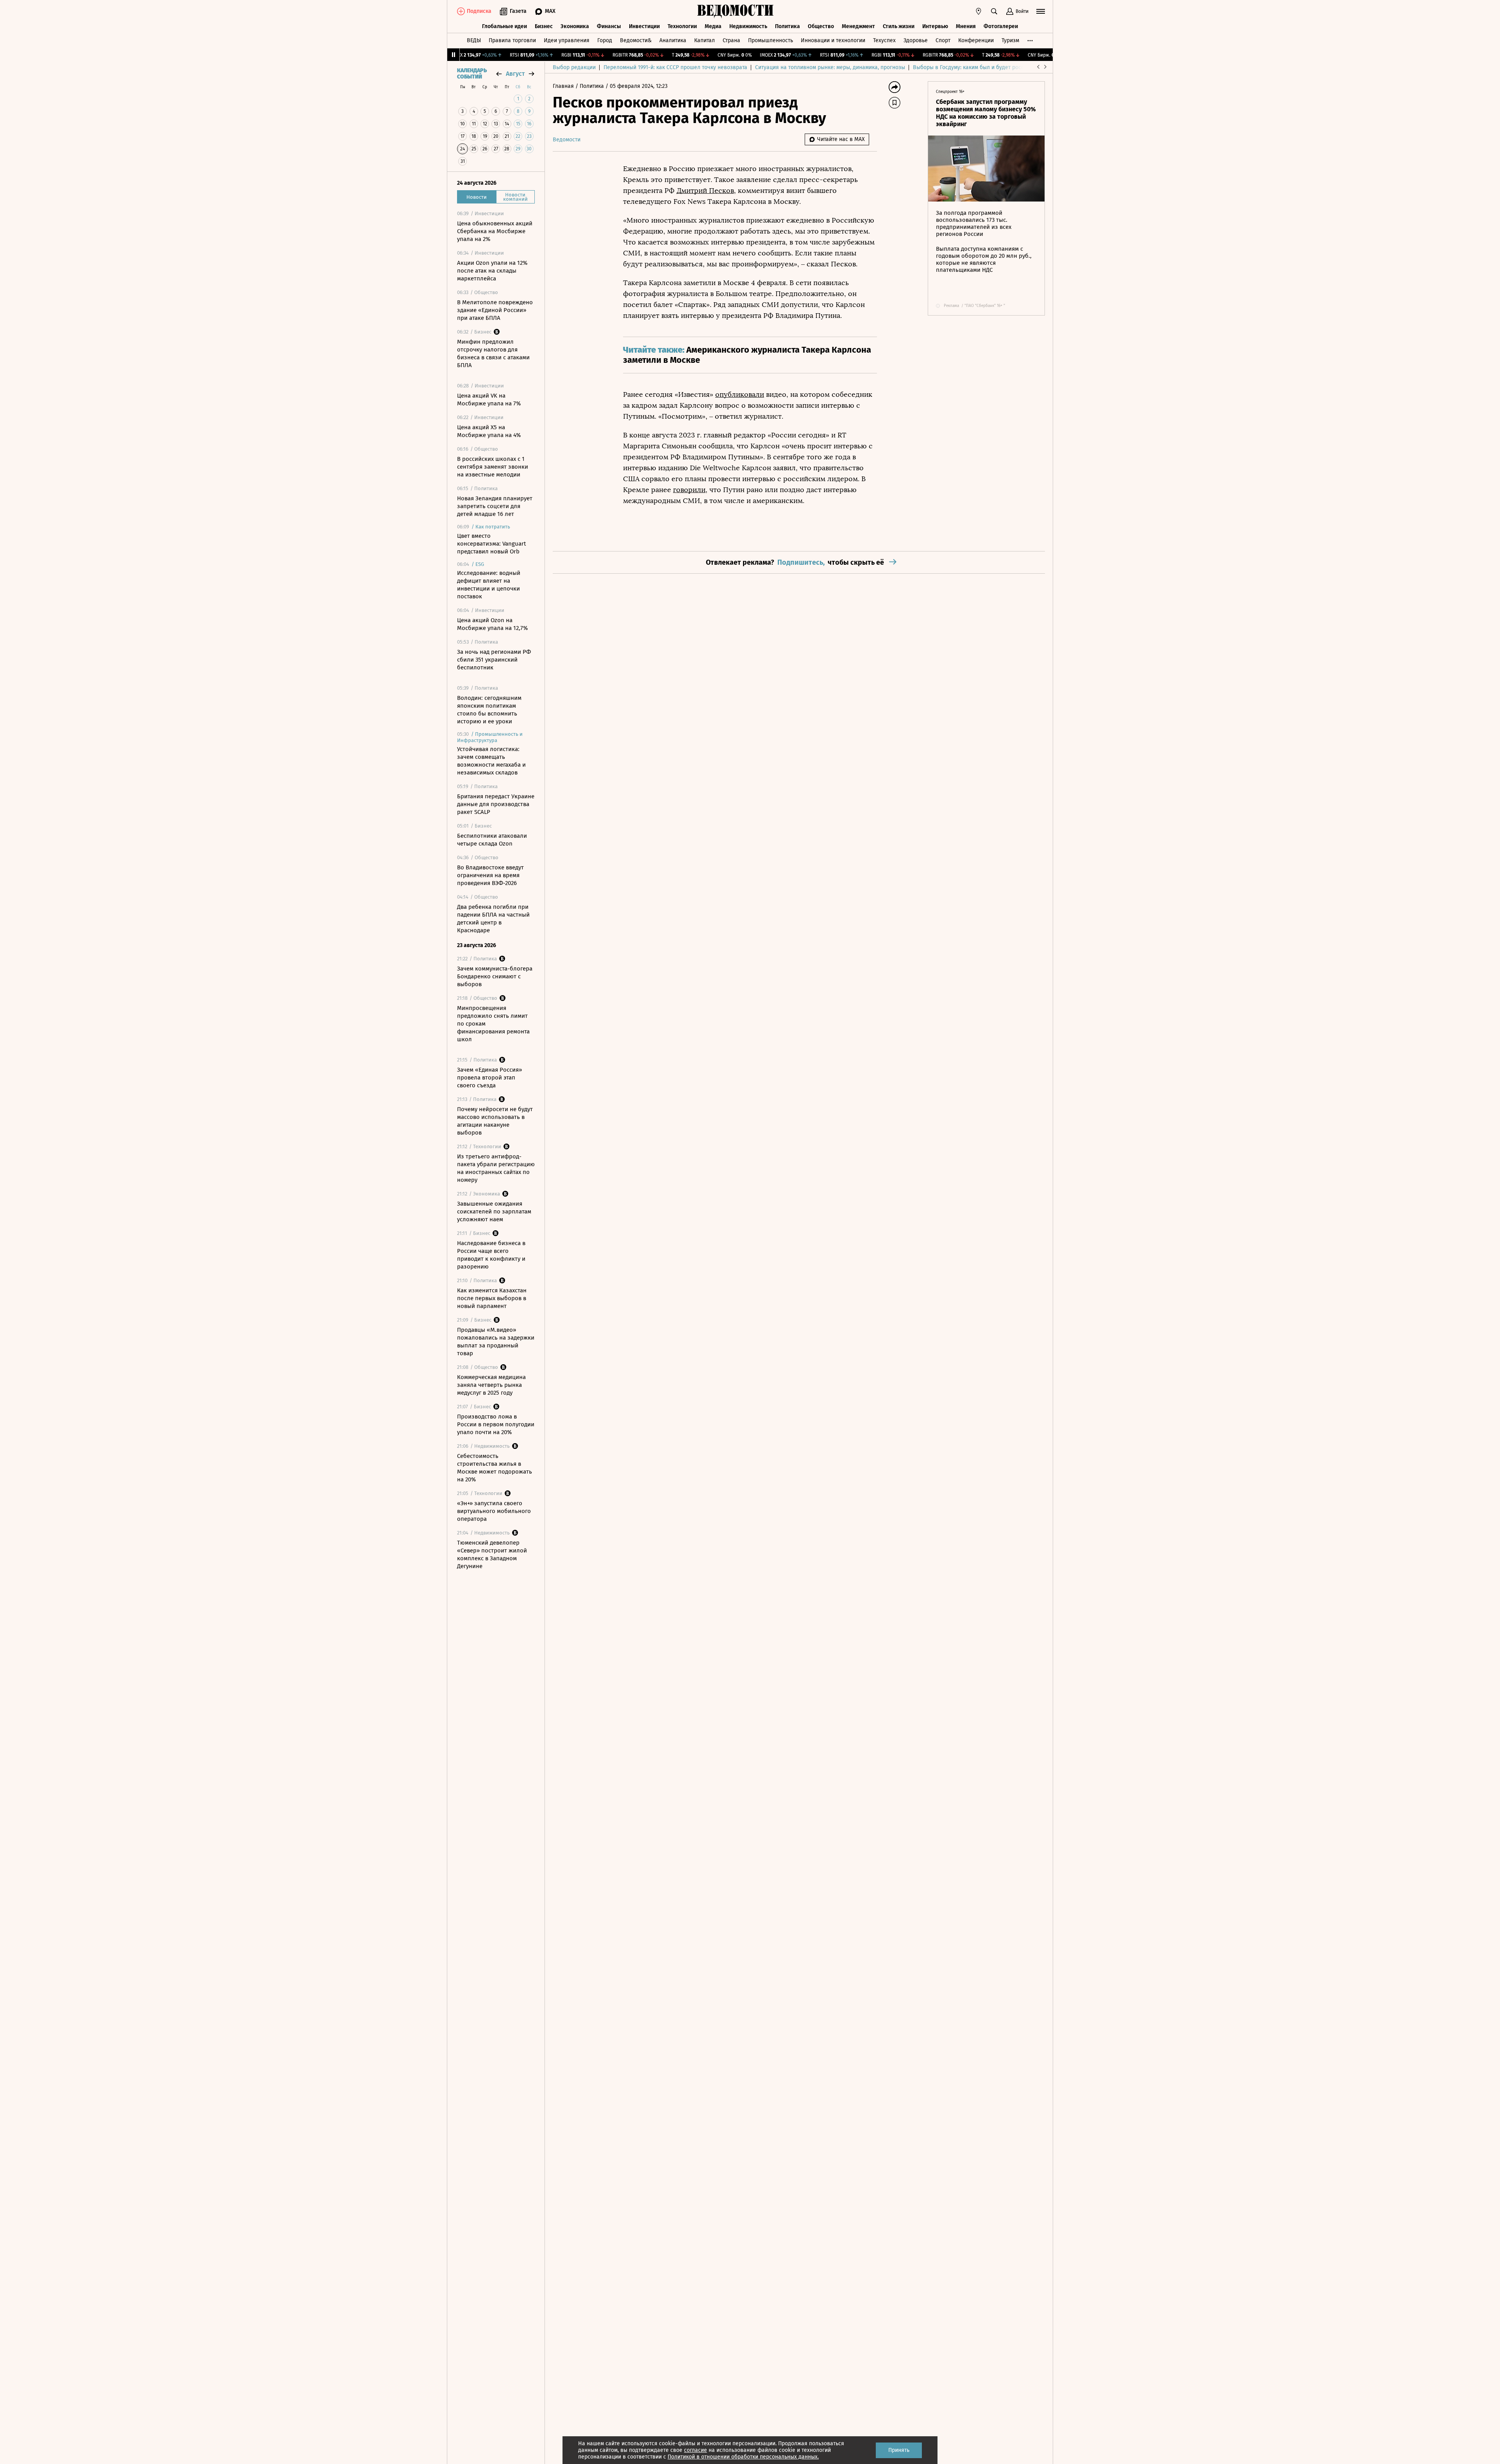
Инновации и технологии (833, 40)
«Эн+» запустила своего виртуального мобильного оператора (494, 1511)
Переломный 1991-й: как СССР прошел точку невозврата (675, 67)
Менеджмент (858, 26)
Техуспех (884, 40)
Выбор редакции (574, 67)
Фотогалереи (1001, 26)
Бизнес (544, 26)
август (515, 74)
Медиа (713, 26)
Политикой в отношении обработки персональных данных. (743, 2457)
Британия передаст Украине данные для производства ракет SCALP (496, 804)
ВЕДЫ (474, 40)
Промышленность (771, 40)
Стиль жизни (899, 26)
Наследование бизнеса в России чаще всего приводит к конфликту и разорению (491, 1255)
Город (605, 40)
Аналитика (673, 40)
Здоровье (916, 40)
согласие (696, 2450)
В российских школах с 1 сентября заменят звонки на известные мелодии (493, 467)
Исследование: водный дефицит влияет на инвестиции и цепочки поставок (489, 585)
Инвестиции (644, 26)
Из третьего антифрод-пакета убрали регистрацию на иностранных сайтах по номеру (496, 1168)
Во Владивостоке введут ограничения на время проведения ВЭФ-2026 (490, 875)
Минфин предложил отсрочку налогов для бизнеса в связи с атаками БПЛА (493, 353)
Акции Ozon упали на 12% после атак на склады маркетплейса (492, 271)
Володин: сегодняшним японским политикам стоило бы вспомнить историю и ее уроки (489, 710)
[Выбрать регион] (979, 11)
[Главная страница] (736, 11)
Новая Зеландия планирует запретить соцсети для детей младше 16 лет (495, 506)
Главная (564, 86)
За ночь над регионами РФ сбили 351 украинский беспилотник (494, 660)
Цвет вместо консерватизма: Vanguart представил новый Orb (491, 544)
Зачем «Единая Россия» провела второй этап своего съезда (489, 1078)
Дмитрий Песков (705, 191)
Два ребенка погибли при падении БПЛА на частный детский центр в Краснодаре (493, 919)
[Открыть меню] (1041, 11)
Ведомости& (636, 40)
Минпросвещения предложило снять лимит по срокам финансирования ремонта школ (493, 1024)
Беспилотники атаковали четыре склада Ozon (492, 840)
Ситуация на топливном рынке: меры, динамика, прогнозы (830, 67)
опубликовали (740, 394)
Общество (821, 26)
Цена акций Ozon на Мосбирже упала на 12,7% (492, 624)
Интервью (935, 26)
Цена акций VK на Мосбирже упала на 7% (489, 400)
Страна (731, 40)
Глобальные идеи (504, 26)
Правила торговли (512, 40)
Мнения (966, 26)
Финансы (609, 26)
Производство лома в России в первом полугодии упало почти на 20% (496, 1424)
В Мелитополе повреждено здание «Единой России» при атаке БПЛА (495, 310)
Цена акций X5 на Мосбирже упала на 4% (489, 431)
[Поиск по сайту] (994, 11)
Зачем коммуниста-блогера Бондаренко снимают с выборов (495, 976)
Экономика (575, 26)
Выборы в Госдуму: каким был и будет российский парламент (992, 67)
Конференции (976, 40)
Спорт (943, 40)
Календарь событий (472, 74)
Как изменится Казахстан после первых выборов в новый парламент (492, 1298)
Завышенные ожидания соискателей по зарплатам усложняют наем (494, 1211)
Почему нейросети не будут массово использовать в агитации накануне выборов (495, 1121)
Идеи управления (567, 40)
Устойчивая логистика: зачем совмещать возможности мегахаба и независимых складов (491, 761)
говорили (689, 490)
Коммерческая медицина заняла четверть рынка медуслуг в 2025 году (491, 1385)
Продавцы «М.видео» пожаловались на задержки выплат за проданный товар (496, 1342)
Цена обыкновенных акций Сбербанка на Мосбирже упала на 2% (495, 231)
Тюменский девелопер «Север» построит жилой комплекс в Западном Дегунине (492, 1554)
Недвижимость (748, 26)
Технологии (682, 26)
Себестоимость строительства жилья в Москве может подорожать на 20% (495, 1468)
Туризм (1010, 40)
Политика (787, 26)
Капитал (704, 40)
